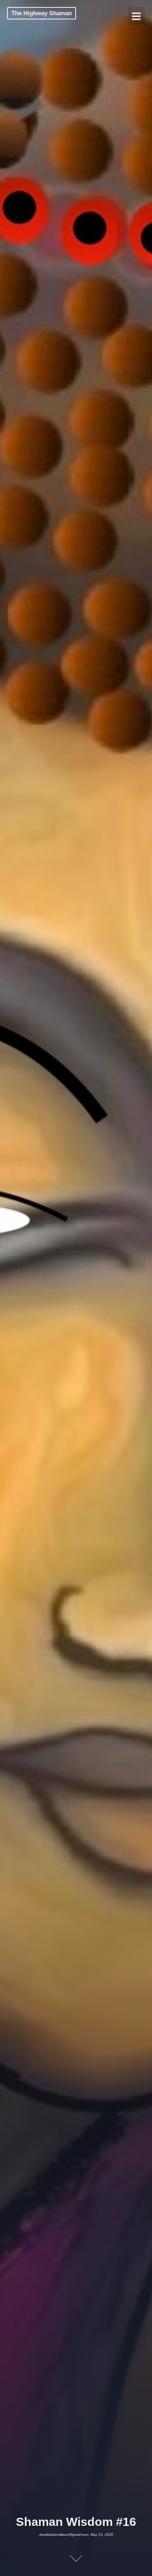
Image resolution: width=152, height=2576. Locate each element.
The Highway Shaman (42, 13)
